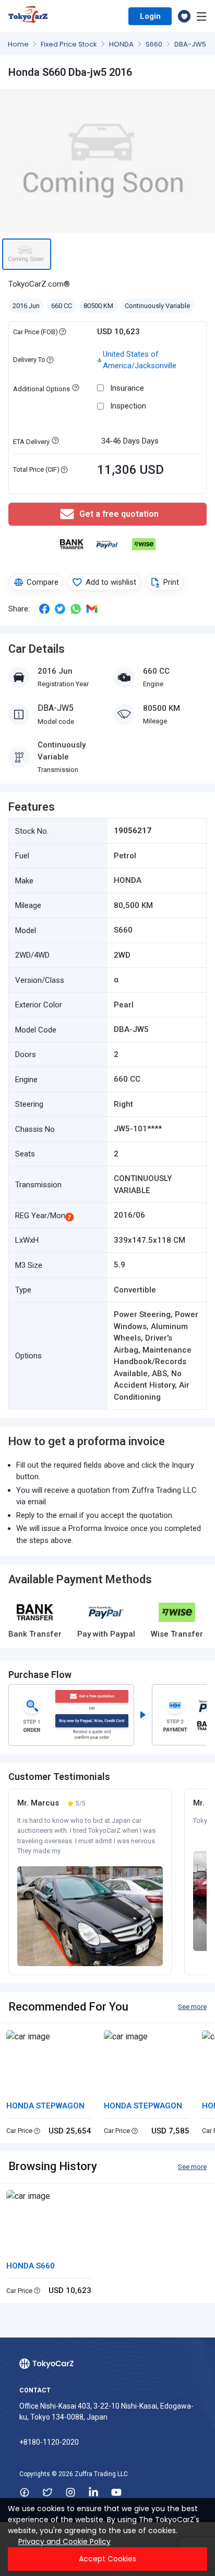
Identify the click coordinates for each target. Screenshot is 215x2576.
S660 (155, 44)
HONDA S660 (31, 2266)
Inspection (128, 406)
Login (150, 16)
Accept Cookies (107, 2559)
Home (19, 44)
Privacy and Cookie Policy (64, 2541)
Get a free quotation (119, 514)
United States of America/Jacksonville (140, 360)
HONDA (122, 44)
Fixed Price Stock (70, 44)
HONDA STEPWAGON (45, 2106)
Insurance (127, 388)
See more (192, 2007)
